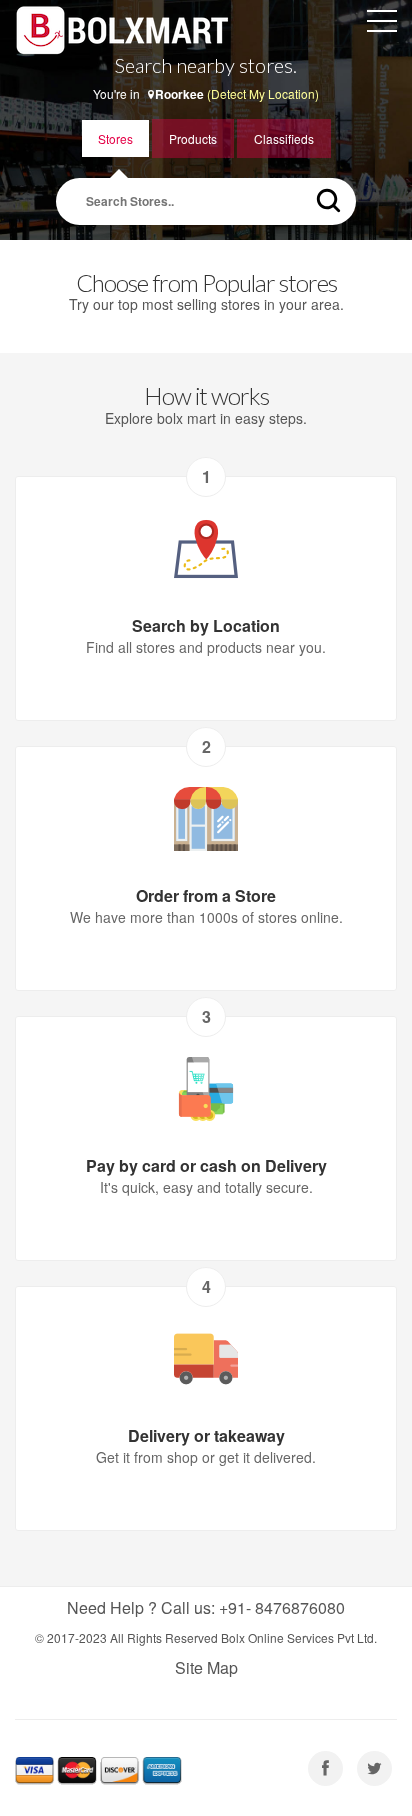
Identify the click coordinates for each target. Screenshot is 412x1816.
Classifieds (284, 138)
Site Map (206, 1667)
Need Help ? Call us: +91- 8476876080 (206, 1607)
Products (193, 138)
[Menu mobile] (382, 25)
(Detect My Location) (263, 93)
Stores (115, 138)
